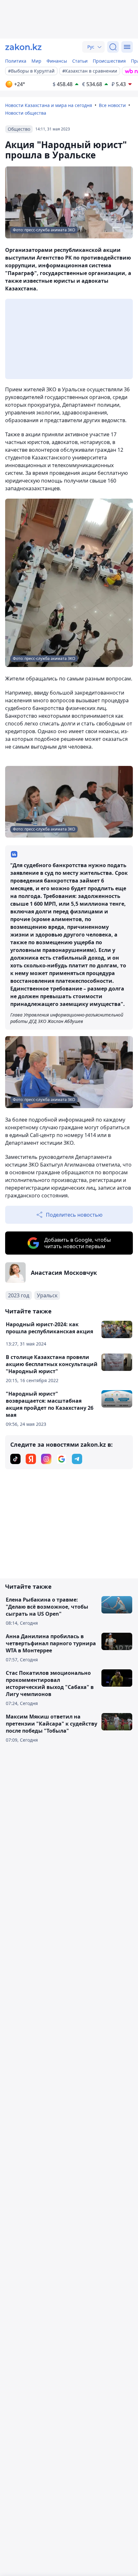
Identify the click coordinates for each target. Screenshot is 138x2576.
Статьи (80, 61)
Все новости (112, 105)
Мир (36, 61)
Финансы (57, 61)
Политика (16, 61)
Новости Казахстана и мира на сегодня (49, 105)
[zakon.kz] (23, 47)
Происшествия (109, 61)
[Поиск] (113, 47)
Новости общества (26, 113)
